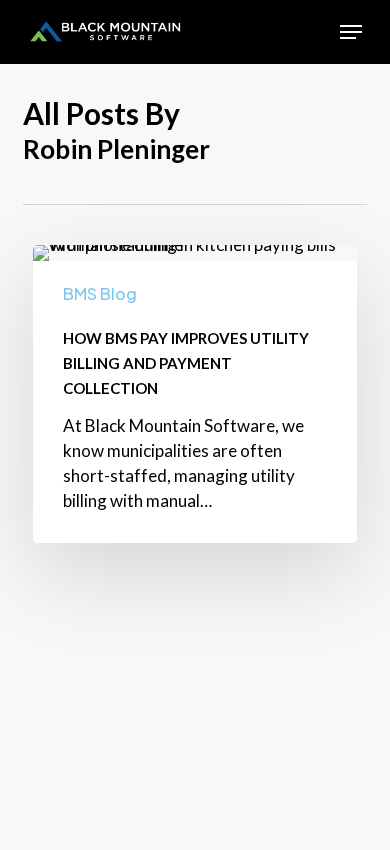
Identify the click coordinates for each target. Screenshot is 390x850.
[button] (351, 32)
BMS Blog (100, 293)
